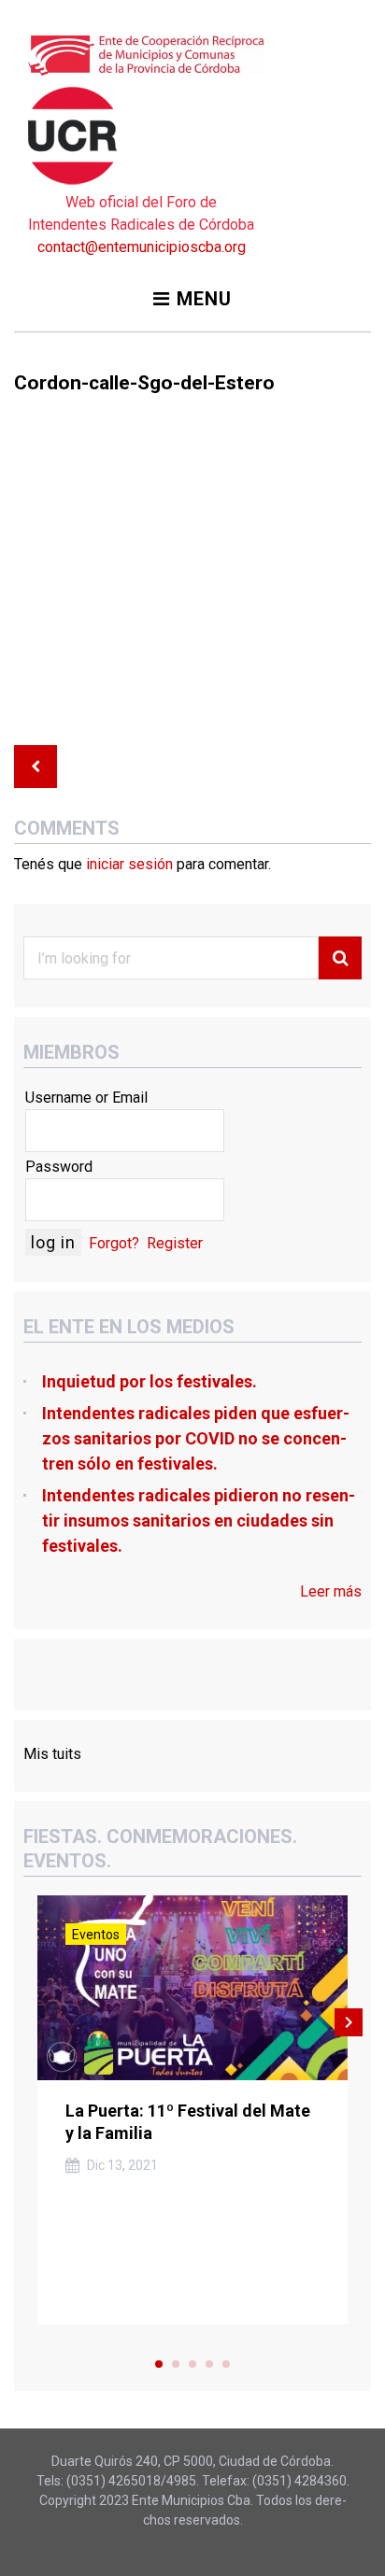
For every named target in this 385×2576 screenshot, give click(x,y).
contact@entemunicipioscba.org (142, 247)
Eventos (96, 1935)
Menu (204, 299)
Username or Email (86, 1098)
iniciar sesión (129, 864)
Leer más (331, 1591)
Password (59, 1167)
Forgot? (114, 1243)
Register (175, 1243)
